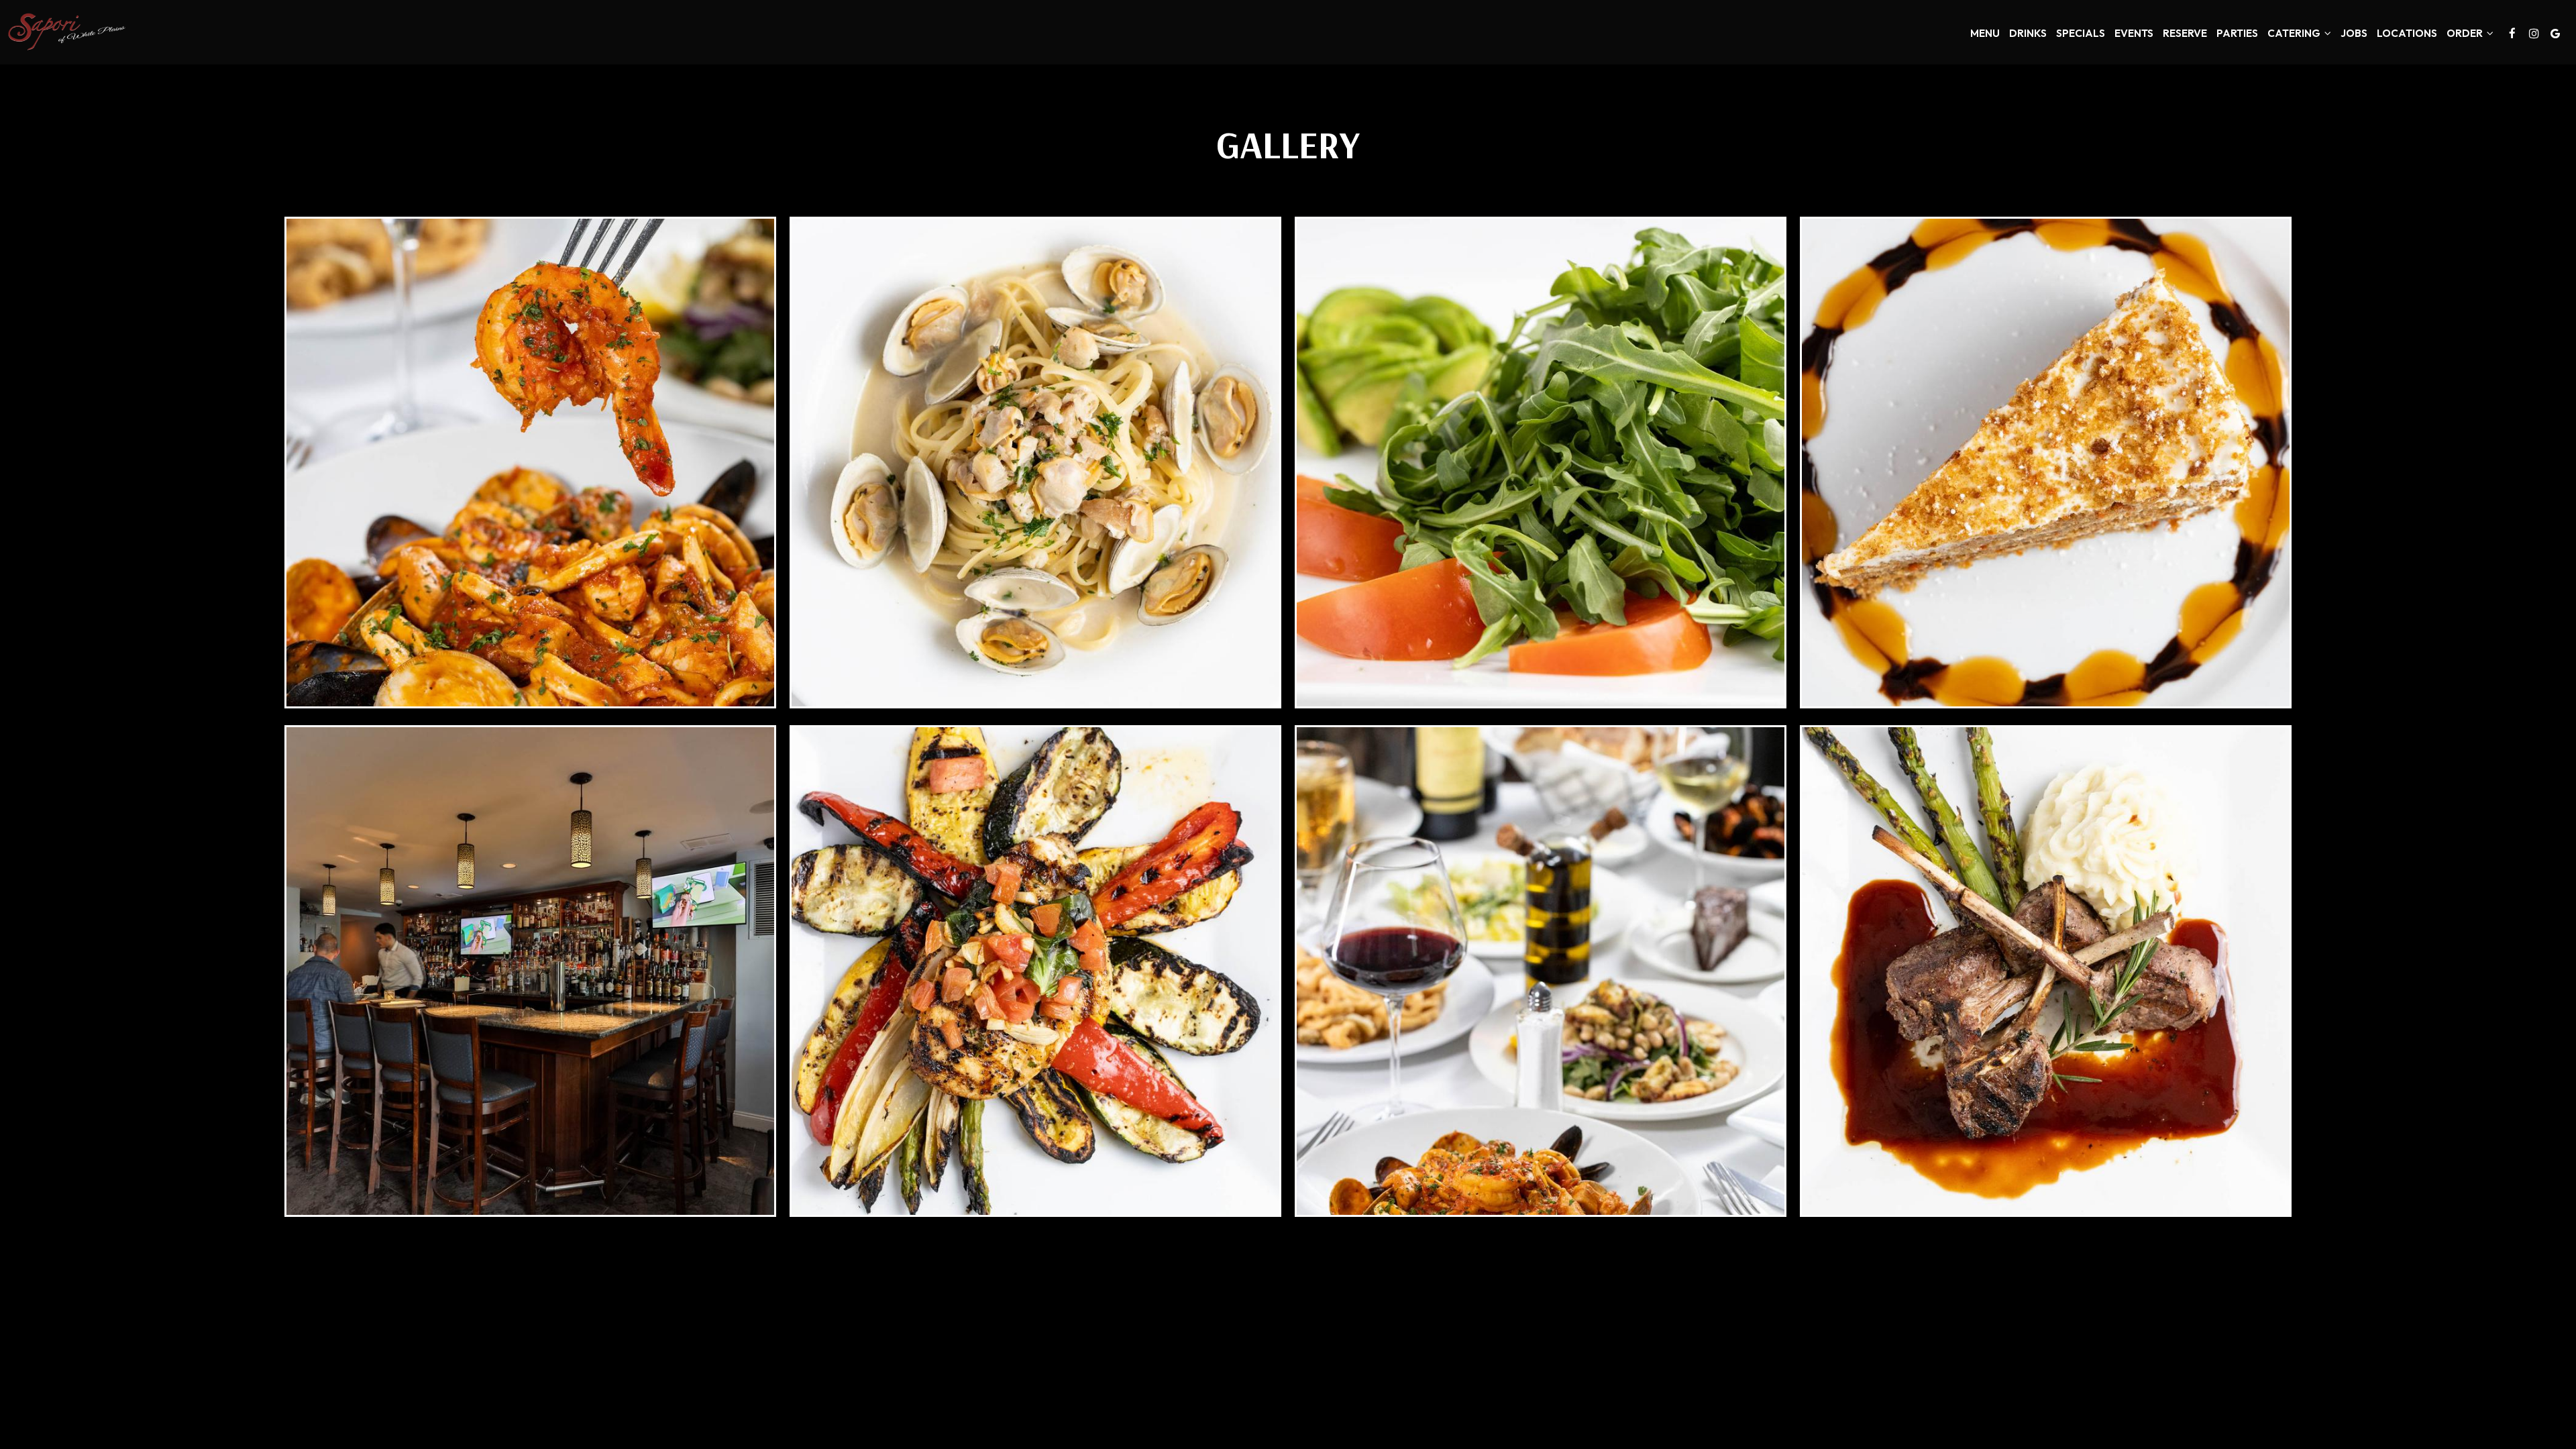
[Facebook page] (2512, 34)
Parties (2237, 33)
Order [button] (2466, 33)
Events (2134, 33)
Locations (2407, 33)
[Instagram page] (2534, 34)
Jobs (2354, 33)
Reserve (2185, 33)
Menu (1985, 33)
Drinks (2028, 33)
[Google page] (2555, 34)
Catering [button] (2295, 33)
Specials (2081, 33)
